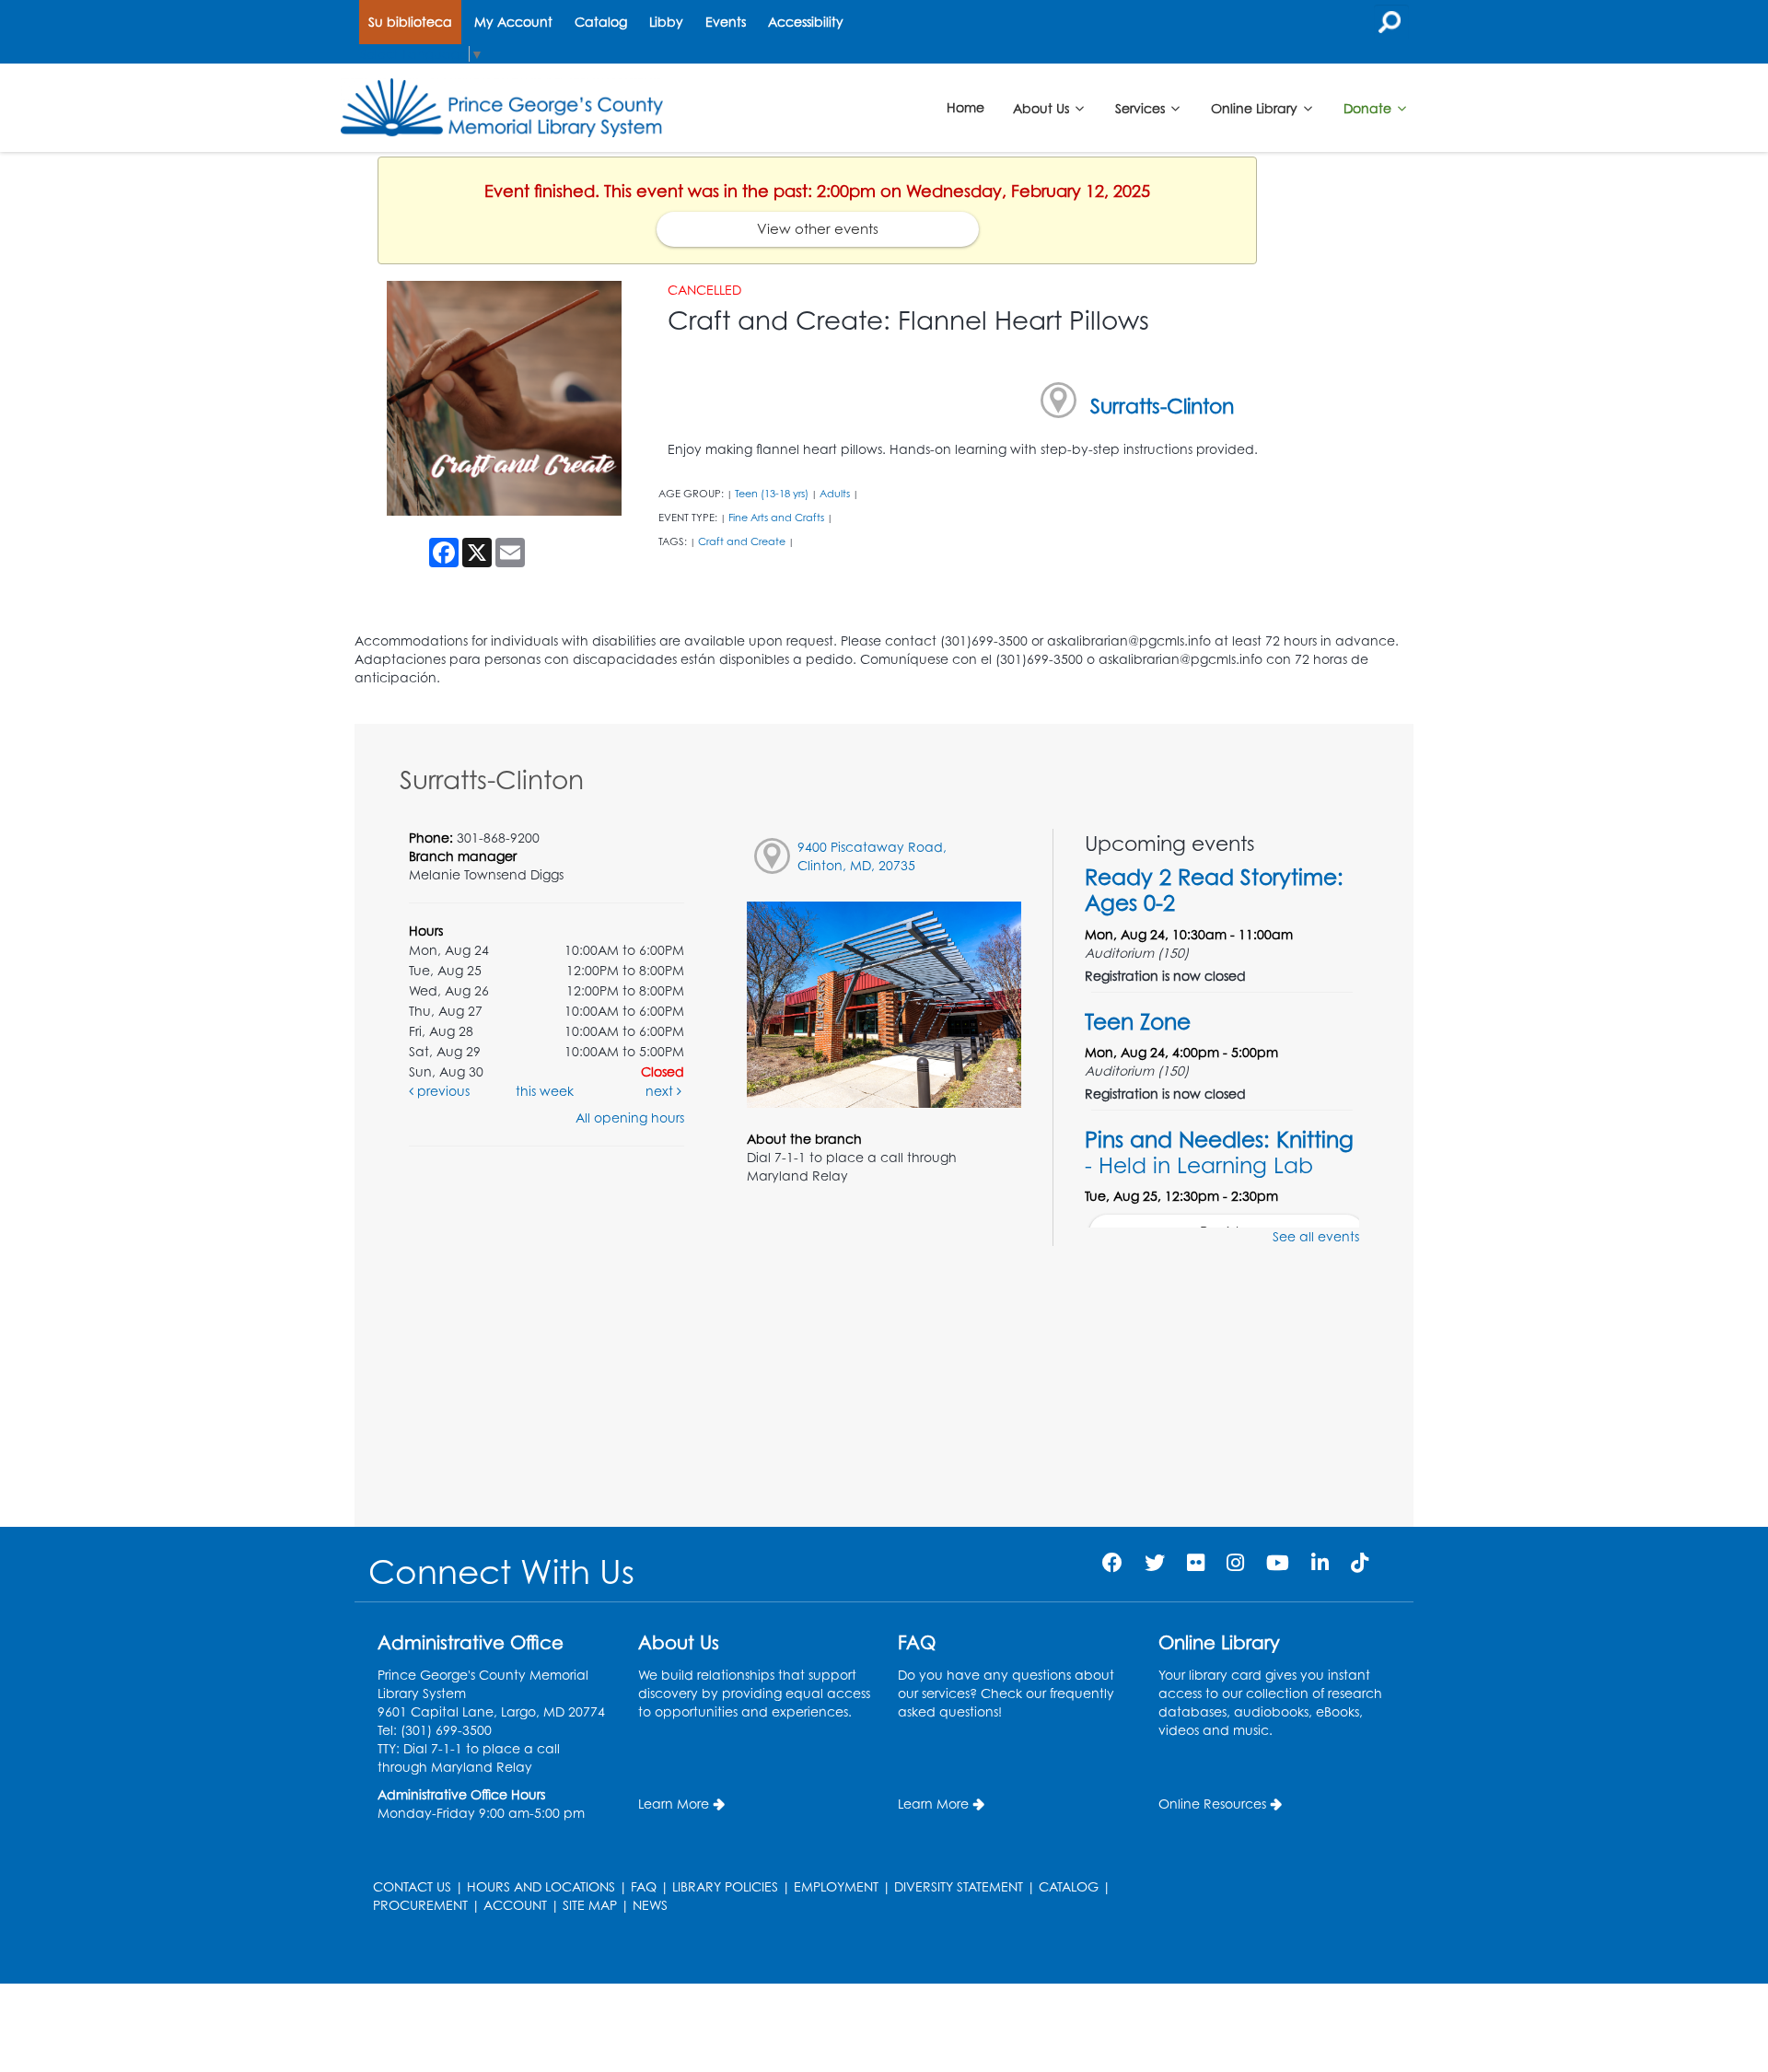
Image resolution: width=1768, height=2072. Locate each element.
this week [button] (545, 1091)
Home (965, 107)
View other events (818, 229)
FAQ (644, 1886)
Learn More (674, 1804)
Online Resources (1212, 1804)
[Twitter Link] (1155, 1562)
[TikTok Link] (1360, 1562)
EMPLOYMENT (836, 1886)
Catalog (601, 22)
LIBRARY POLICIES (725, 1886)
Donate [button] (1369, 107)
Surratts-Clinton (1162, 406)
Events (726, 22)
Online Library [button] (1256, 107)
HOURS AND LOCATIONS (541, 1886)
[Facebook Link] (1112, 1562)
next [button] (661, 1091)
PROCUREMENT (420, 1905)
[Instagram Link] (1235, 1562)
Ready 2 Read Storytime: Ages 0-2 (1214, 890)
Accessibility (806, 22)
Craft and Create (742, 541)
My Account (513, 22)
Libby (666, 22)
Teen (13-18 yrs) (772, 494)
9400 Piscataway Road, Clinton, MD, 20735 (872, 856)
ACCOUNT (515, 1905)
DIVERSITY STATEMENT (959, 1886)
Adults (835, 494)
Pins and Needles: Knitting (1219, 1152)
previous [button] (442, 1091)
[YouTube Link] (1278, 1562)
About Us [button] (1043, 107)
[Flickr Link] (1196, 1562)
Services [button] (1142, 107)
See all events (1316, 1236)
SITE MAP (590, 1905)
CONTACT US (412, 1886)
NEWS (650, 1905)
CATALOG (1069, 1886)
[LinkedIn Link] (1320, 1562)
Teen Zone (1138, 1021)
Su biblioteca (410, 22)
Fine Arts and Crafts (776, 518)
